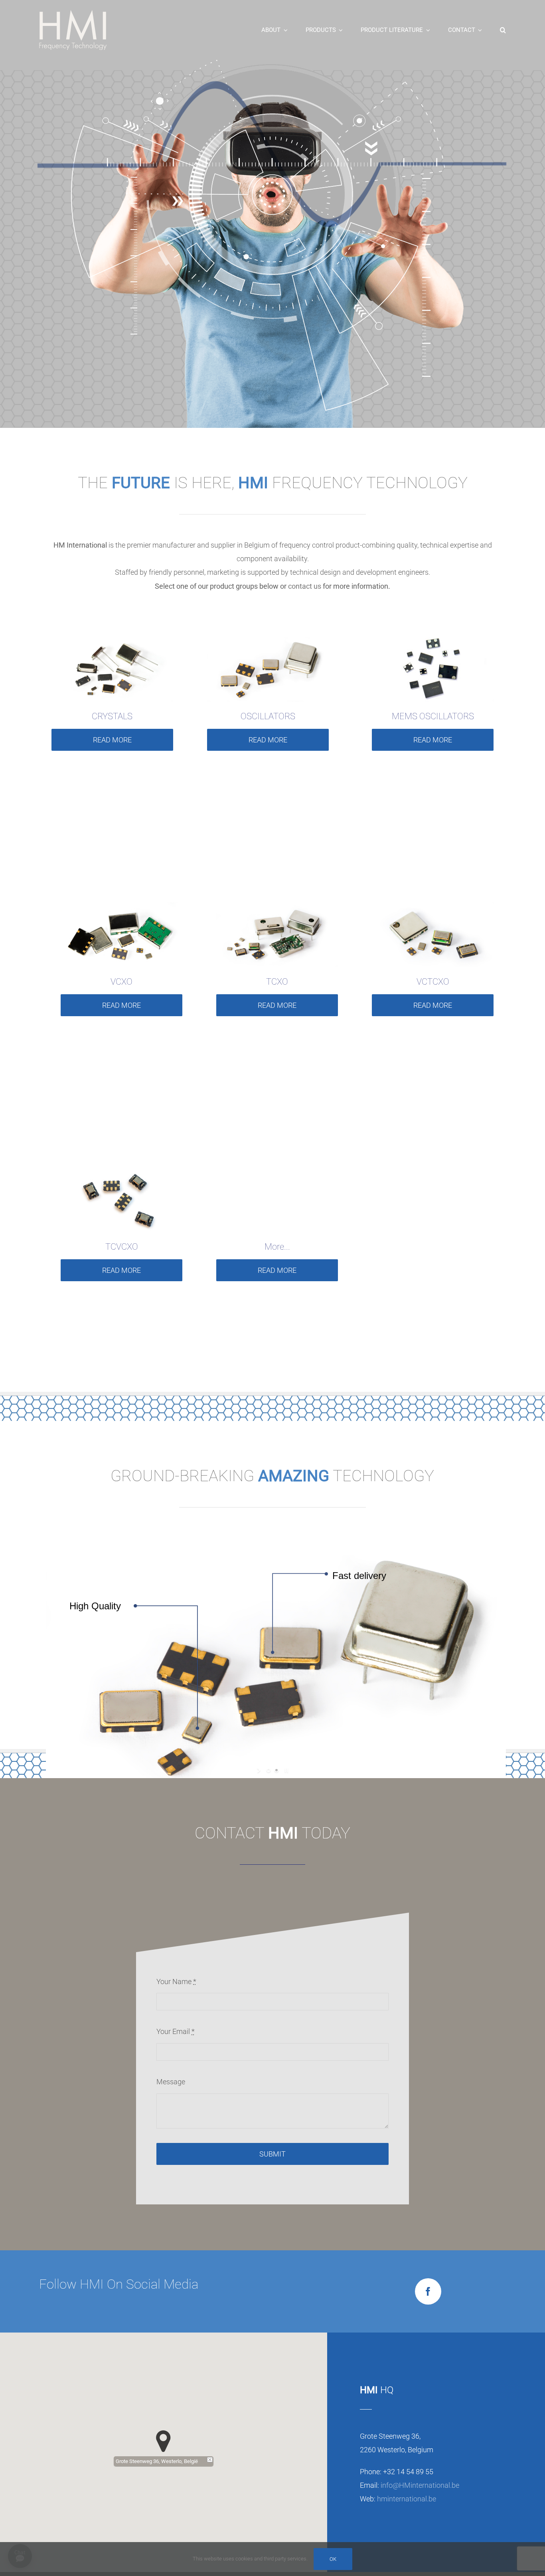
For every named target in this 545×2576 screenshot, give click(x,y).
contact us (305, 586)
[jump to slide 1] (269, 1770)
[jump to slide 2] (276, 1770)
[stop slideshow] (285, 1770)
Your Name (176, 1981)
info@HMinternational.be (420, 2485)
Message (171, 2082)
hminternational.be (407, 2499)
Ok (333, 2559)
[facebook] (428, 2291)
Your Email (176, 2031)
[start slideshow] (260, 1770)
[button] (503, 30)
